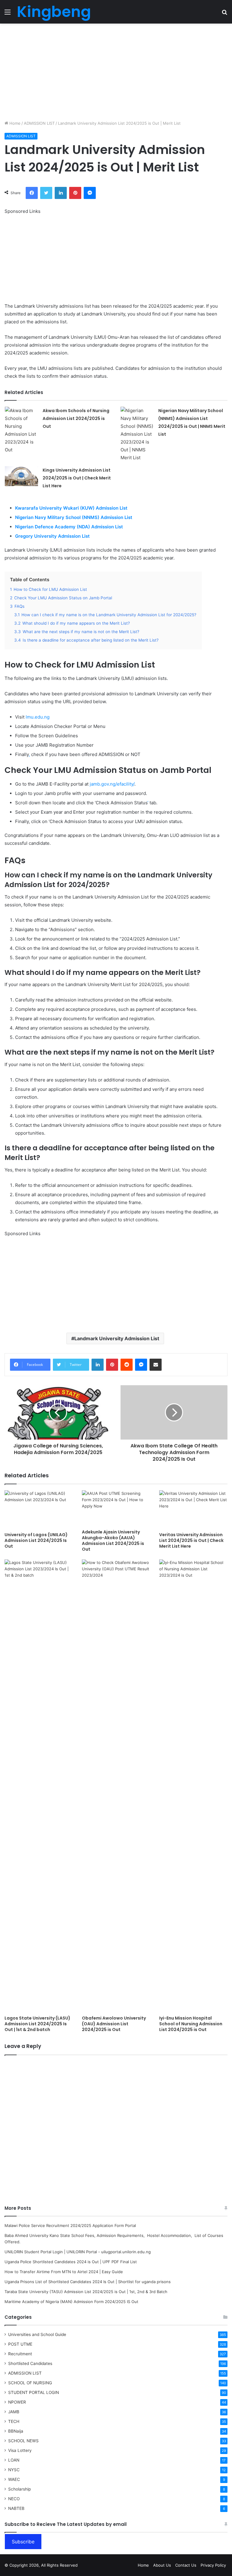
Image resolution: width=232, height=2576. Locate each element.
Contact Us (186, 2565)
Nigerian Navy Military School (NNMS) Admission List (74, 517)
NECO (14, 2499)
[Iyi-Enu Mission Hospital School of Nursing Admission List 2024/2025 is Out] (193, 1786)
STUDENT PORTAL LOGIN (34, 2392)
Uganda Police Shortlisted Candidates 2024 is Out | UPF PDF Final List (71, 2262)
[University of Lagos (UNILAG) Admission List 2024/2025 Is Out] (39, 1509)
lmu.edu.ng (38, 717)
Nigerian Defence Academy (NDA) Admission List (70, 527)
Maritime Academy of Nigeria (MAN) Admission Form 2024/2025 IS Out (71, 2302)
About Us (162, 2565)
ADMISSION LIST (39, 123)
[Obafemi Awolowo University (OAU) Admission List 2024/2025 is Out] (116, 1786)
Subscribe (23, 2542)
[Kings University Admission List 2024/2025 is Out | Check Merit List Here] (21, 476)
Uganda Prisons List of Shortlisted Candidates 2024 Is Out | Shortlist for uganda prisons (88, 2282)
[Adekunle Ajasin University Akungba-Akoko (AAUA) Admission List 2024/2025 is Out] (116, 1508)
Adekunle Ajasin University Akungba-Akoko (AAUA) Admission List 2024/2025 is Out (113, 1541)
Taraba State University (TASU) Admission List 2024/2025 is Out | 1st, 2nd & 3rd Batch (86, 2292)
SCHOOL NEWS (23, 2441)
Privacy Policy (213, 2565)
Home (14, 123)
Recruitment (20, 2354)
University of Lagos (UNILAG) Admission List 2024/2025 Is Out (36, 1540)
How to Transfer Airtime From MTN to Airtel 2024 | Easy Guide (64, 2272)
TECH (14, 2421)
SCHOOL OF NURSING (30, 2383)
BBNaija (16, 2431)
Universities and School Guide (37, 2334)
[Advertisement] (116, 72)
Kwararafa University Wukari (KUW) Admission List (72, 508)
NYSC (14, 2470)
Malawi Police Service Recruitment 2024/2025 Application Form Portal (70, 2225)
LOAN (14, 2460)
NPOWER (17, 2402)
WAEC (14, 2479)
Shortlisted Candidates (30, 2363)
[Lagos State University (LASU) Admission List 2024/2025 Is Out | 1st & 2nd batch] (39, 1786)
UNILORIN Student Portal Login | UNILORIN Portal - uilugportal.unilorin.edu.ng (78, 2252)
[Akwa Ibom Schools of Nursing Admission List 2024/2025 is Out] (21, 430)
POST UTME (20, 2344)
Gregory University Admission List (53, 536)
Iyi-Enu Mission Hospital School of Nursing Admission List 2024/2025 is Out (191, 2024)
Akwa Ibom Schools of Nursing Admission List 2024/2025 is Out (76, 418)
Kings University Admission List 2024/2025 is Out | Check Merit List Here (77, 478)
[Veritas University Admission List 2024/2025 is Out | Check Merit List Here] (193, 1509)
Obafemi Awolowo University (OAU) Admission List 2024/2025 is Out (114, 2024)
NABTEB (16, 2508)
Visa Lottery (20, 2450)
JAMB (14, 2412)
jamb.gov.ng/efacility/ (112, 784)
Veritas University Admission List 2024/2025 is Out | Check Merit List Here (191, 1540)
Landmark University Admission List (117, 1338)
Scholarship (19, 2489)
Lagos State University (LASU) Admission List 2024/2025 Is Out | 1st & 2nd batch (37, 2024)
